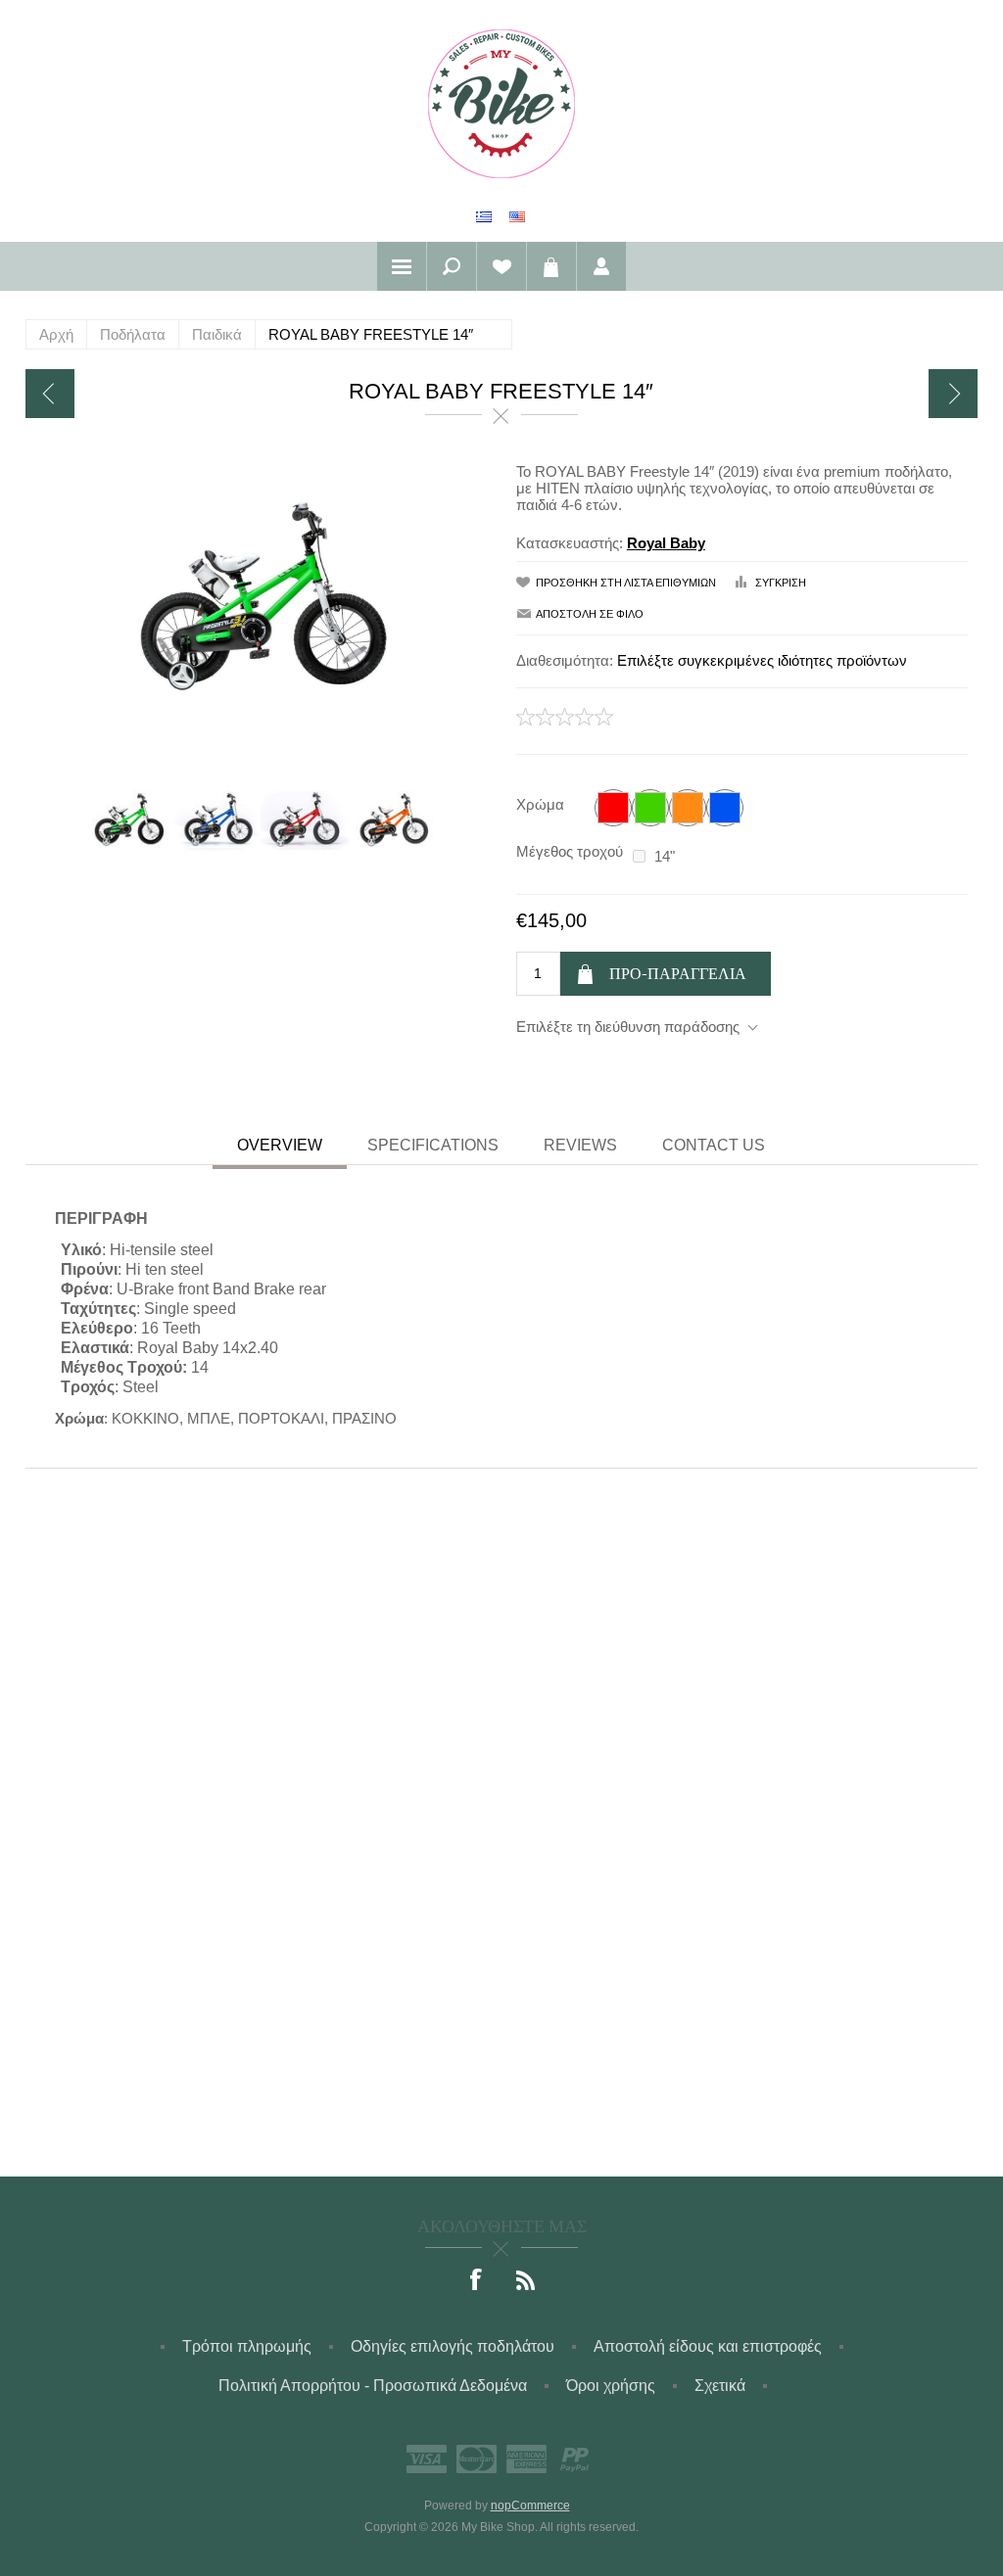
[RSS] (526, 2281)
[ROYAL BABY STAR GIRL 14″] (953, 394)
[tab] (280, 1147)
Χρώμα (540, 804)
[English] (517, 216)
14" (665, 856)
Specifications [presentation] (433, 1145)
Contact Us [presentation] (714, 1145)
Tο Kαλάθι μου (551, 266)
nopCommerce (530, 2506)
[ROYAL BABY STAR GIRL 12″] (50, 394)
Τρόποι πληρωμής (247, 2346)
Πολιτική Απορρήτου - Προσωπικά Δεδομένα (373, 2386)
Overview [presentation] (280, 1145)
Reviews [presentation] (580, 1145)
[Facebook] (477, 2281)
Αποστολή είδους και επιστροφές (708, 2346)
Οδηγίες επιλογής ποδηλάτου (453, 2346)
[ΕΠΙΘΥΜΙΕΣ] (501, 266)
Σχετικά (720, 2386)
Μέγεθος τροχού (570, 851)
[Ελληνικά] (484, 216)
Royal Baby (666, 543)
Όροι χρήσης (611, 2386)
